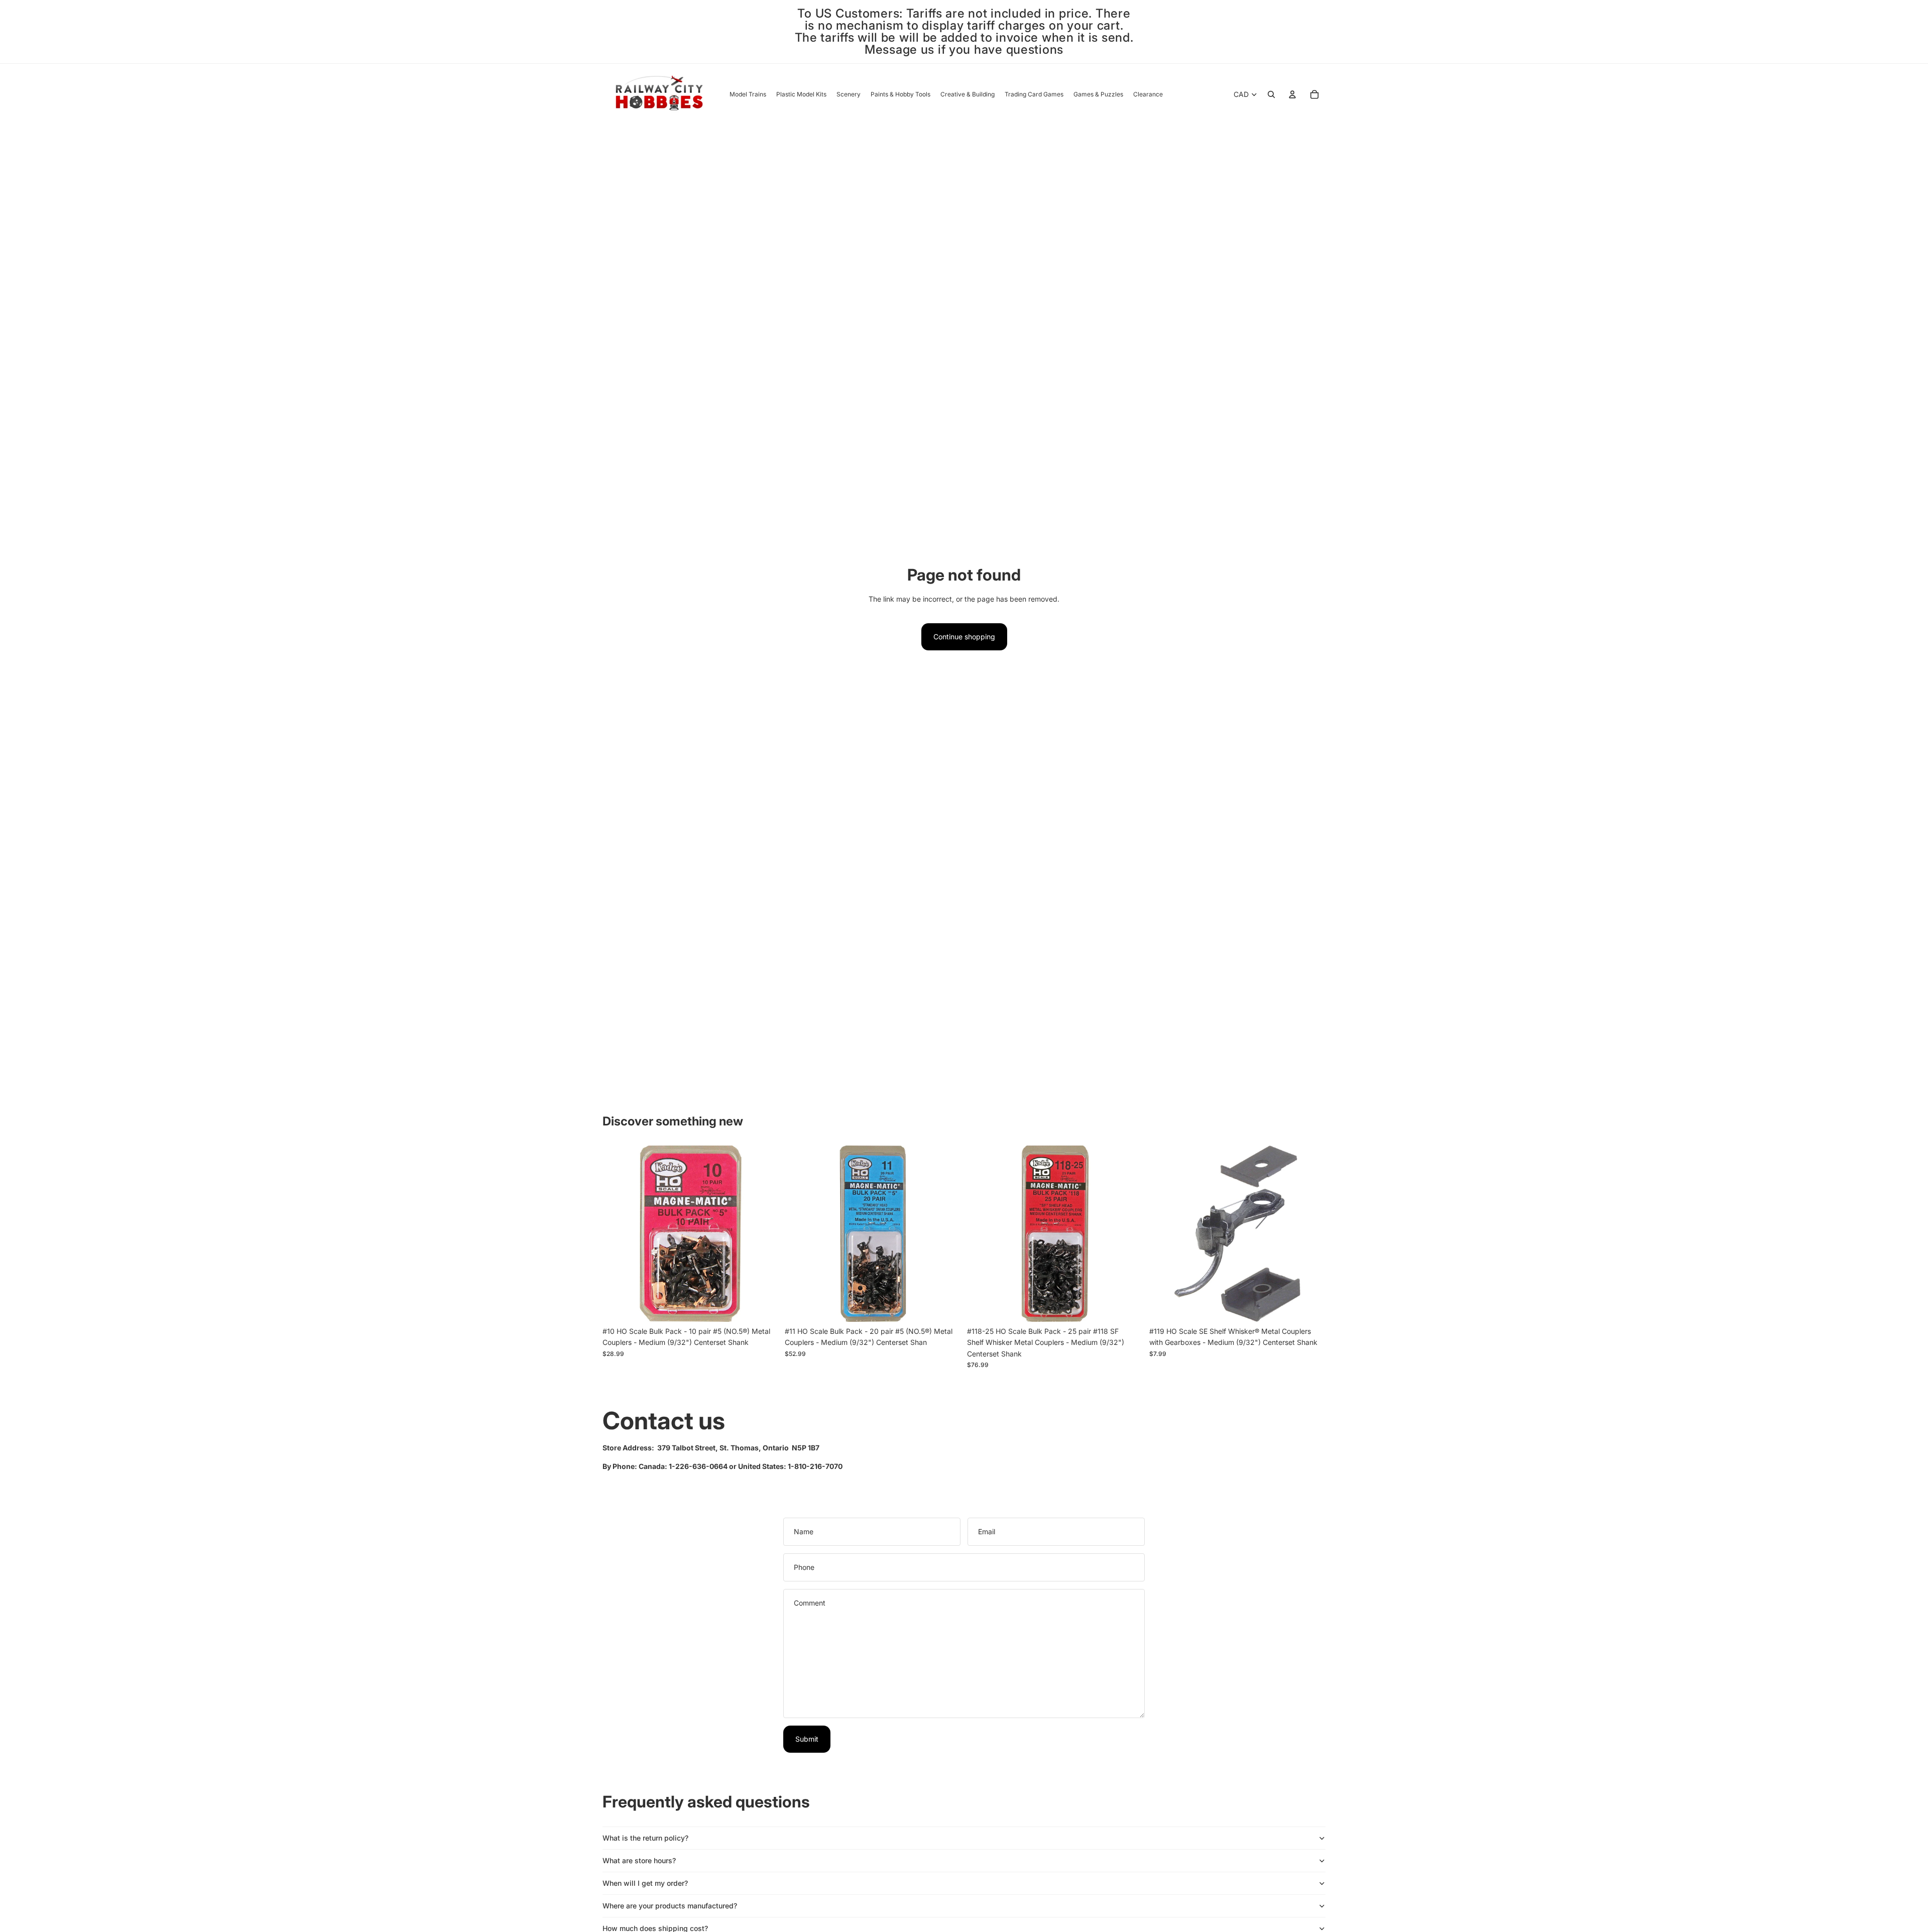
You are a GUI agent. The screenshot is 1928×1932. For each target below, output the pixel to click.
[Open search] (1271, 94)
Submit (807, 1739)
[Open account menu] (1292, 94)
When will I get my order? (645, 1883)
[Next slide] (1128, 1233)
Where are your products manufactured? (670, 1906)
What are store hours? (639, 1860)
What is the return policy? (645, 1838)
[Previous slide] (982, 1233)
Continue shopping (964, 637)
